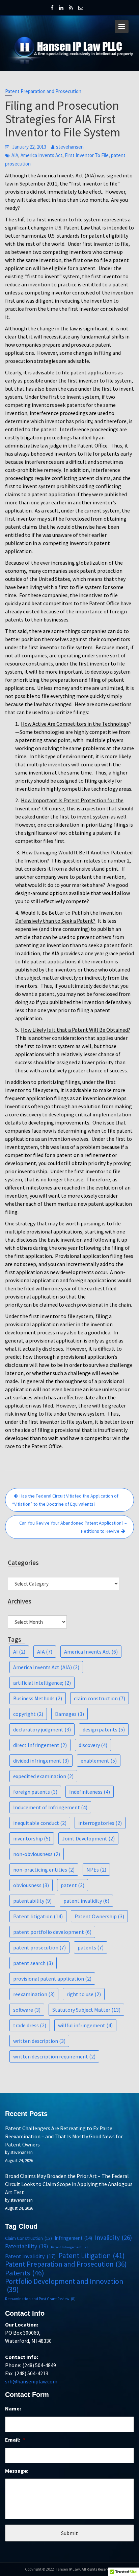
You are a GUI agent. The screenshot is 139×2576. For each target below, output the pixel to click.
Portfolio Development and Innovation (64, 2286)
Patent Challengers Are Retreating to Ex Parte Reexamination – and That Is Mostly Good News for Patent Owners (64, 2136)
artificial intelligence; (42, 1683)
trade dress (30, 2025)
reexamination (34, 1994)
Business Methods (38, 1698)
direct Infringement (40, 1745)
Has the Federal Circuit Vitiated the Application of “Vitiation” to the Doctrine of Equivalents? (65, 1500)
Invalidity (113, 2237)
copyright (28, 1714)
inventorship (32, 1838)
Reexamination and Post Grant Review (40, 2299)
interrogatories (100, 1823)
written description (39, 2041)
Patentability (27, 2246)
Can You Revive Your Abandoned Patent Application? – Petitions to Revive (73, 1527)
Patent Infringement (69, 2247)
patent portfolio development (52, 1932)
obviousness (31, 1885)
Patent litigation (38, 1916)
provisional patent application (52, 1979)
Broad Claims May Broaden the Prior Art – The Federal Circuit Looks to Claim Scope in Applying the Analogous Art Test (69, 2184)
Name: (13, 2408)
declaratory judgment (42, 1729)
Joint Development (88, 1838)
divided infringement (41, 1761)
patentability (32, 1901)
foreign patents (35, 1792)
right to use (84, 1994)
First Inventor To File (87, 155)
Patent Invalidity (30, 2256)
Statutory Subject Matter (86, 2010)
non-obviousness (37, 1854)
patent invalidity (86, 1901)
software (27, 2010)
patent (73, 1885)
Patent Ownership (99, 1916)
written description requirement (54, 2056)
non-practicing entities (44, 1870)
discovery (93, 1745)
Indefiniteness (90, 1792)
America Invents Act (41, 155)
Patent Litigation (92, 2255)
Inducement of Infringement (50, 1807)
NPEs (96, 1870)
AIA (15, 155)
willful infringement (85, 2025)
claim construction (100, 1698)
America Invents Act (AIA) (46, 1667)
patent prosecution (39, 1947)
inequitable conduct (40, 1823)
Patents (25, 2273)
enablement (99, 1761)
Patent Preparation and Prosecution (43, 91)
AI (19, 1652)
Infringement (73, 2238)
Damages (69, 1714)
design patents (104, 1729)
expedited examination (43, 1776)
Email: (15, 2440)
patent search (33, 1963)
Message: (17, 2471)
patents (91, 1947)
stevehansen (70, 147)
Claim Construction (29, 2238)
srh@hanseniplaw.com (31, 2381)
